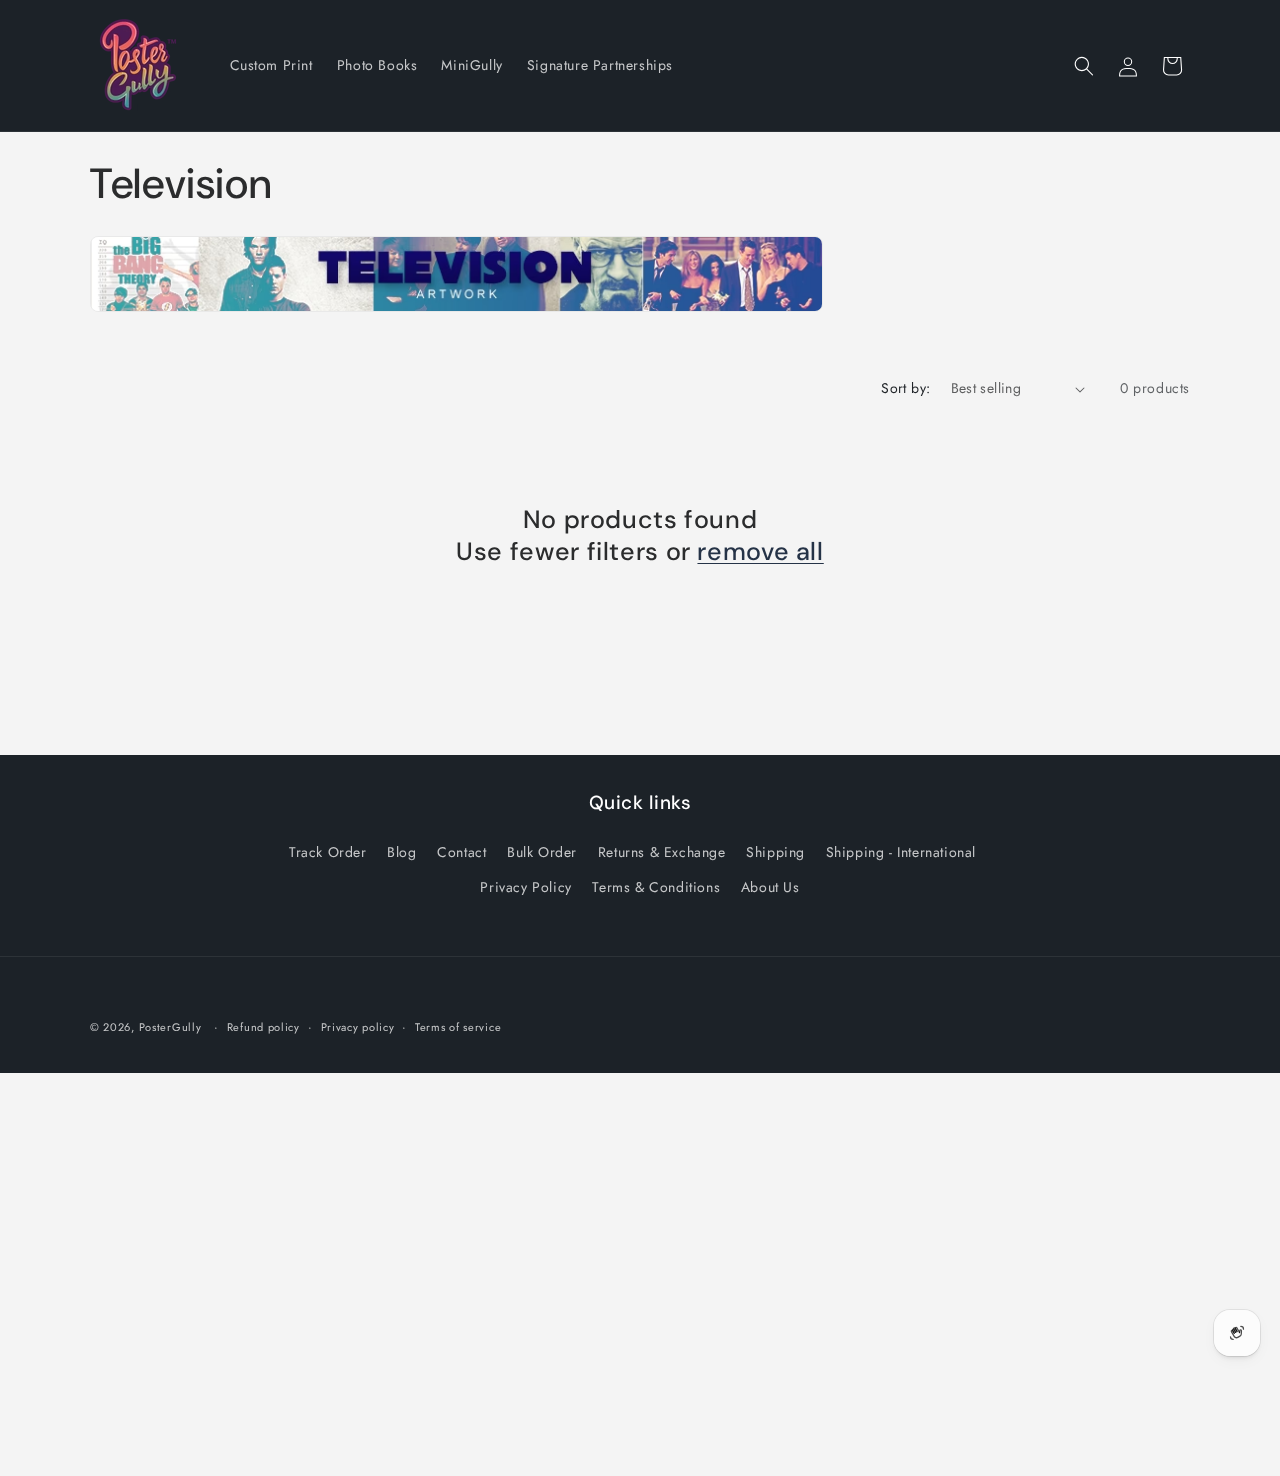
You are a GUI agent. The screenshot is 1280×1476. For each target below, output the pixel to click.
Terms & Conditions (656, 887)
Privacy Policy (525, 887)
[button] (1084, 66)
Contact (461, 852)
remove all (760, 553)
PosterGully (170, 1027)
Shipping (775, 852)
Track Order (328, 852)
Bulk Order (542, 852)
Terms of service (458, 1026)
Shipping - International (901, 852)
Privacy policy (358, 1026)
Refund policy (263, 1026)
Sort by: (905, 388)
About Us (770, 887)
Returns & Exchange (662, 852)
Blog (401, 852)
